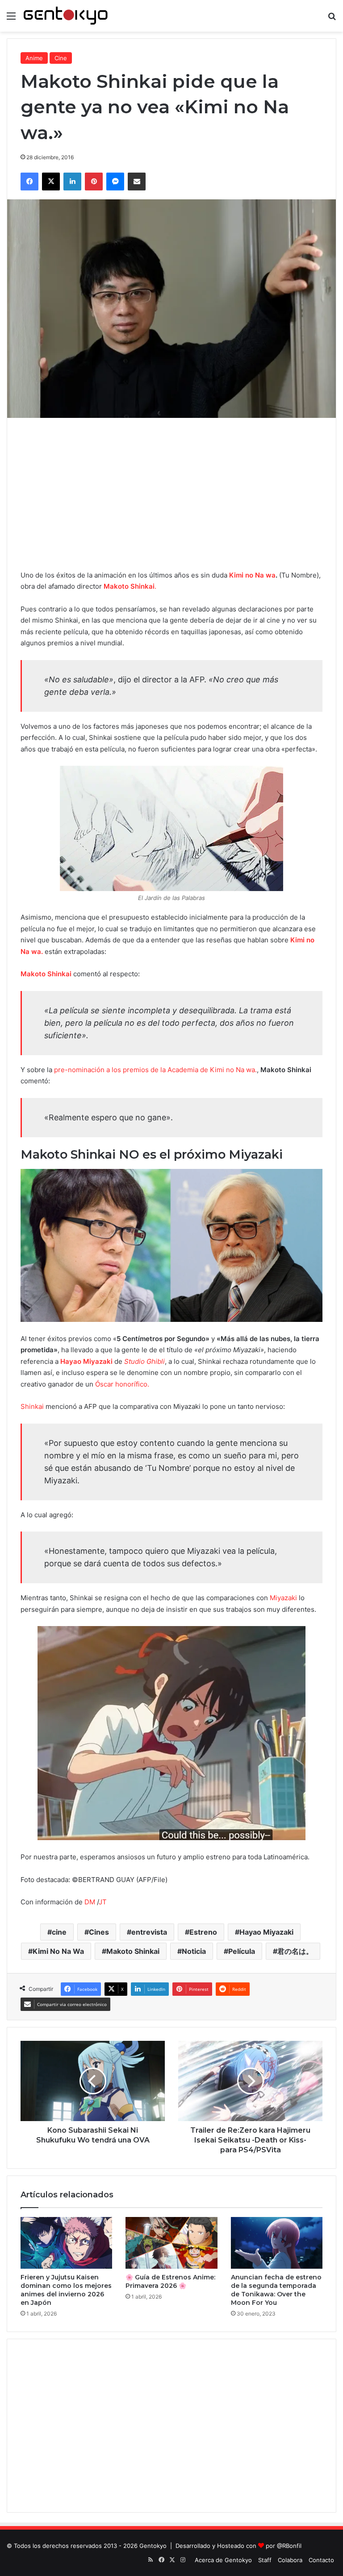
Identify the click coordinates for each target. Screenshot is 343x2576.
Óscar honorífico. (123, 1384)
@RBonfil (289, 2546)
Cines (99, 1932)
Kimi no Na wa (252, 575)
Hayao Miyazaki (266, 1932)
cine (59, 1932)
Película (242, 1951)
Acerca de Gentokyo (223, 2560)
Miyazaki (283, 1598)
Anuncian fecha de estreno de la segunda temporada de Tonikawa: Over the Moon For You (276, 2290)
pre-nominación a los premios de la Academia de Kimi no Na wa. (155, 1070)
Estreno (203, 1932)
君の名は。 (295, 1951)
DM (90, 1902)
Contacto (321, 2560)
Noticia (194, 1951)
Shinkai (32, 1406)
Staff (265, 2560)
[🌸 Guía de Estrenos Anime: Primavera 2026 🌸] (171, 2243)
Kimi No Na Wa (58, 1951)
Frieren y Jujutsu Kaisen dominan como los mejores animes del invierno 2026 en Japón (66, 2290)
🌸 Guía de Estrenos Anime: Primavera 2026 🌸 (170, 2281)
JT (103, 1902)
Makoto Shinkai (133, 1951)
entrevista (149, 1932)
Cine (61, 58)
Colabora (290, 2560)
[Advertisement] (171, 494)
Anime (34, 58)
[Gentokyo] (66, 16)
